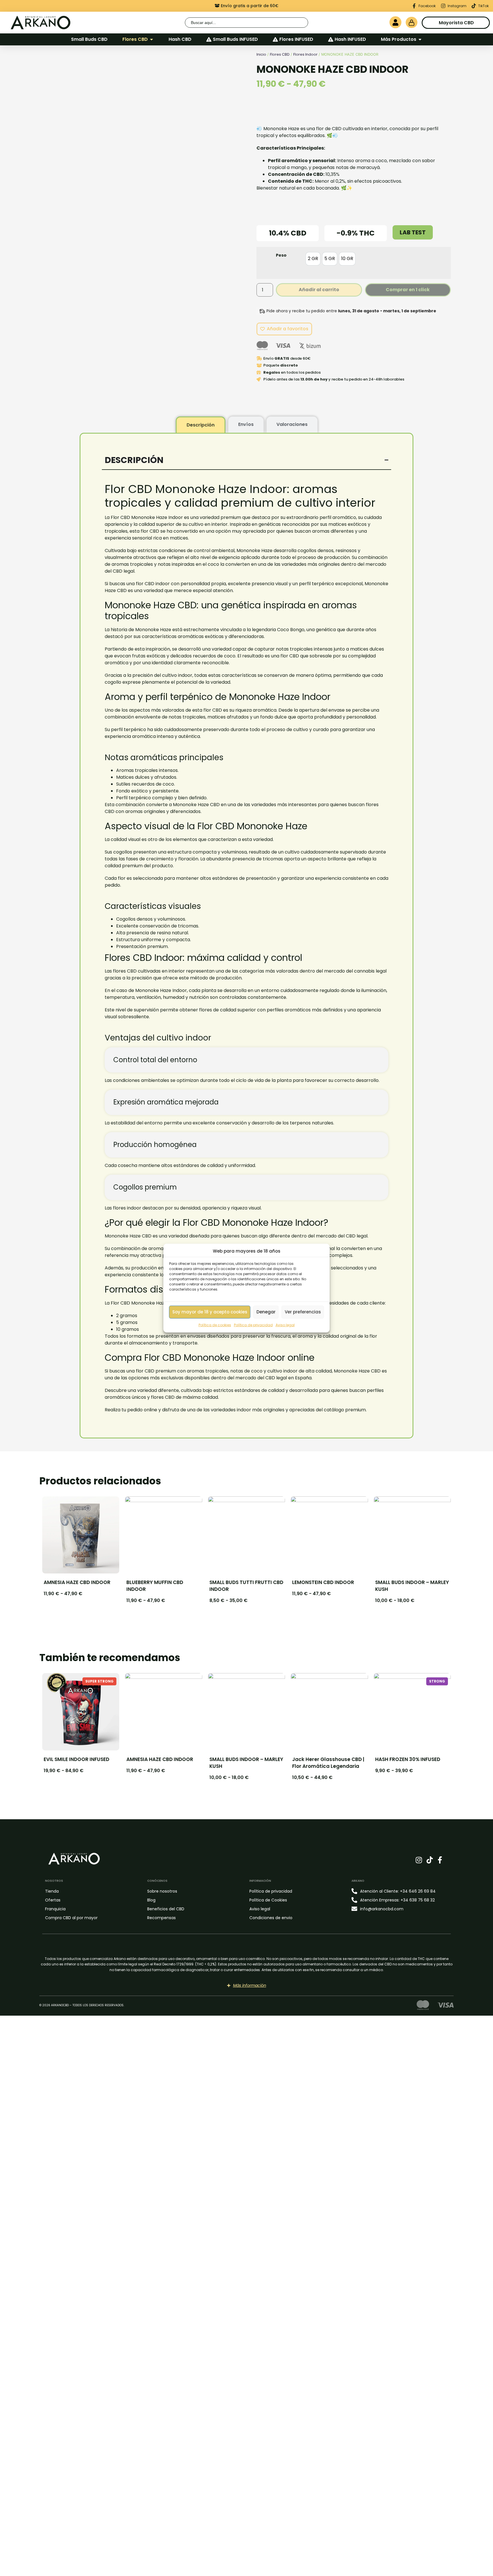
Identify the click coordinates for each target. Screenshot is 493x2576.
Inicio (261, 54)
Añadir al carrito (319, 290)
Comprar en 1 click (408, 290)
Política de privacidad (253, 1325)
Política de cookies (215, 1325)
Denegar (266, 1312)
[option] (313, 259)
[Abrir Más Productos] (420, 39)
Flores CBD (280, 54)
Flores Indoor (305, 54)
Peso (281, 255)
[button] (230, 148)
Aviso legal (285, 1325)
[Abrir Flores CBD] (151, 39)
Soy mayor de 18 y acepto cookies (210, 1312)
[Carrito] (412, 22)
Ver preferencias (303, 1312)
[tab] (201, 425)
